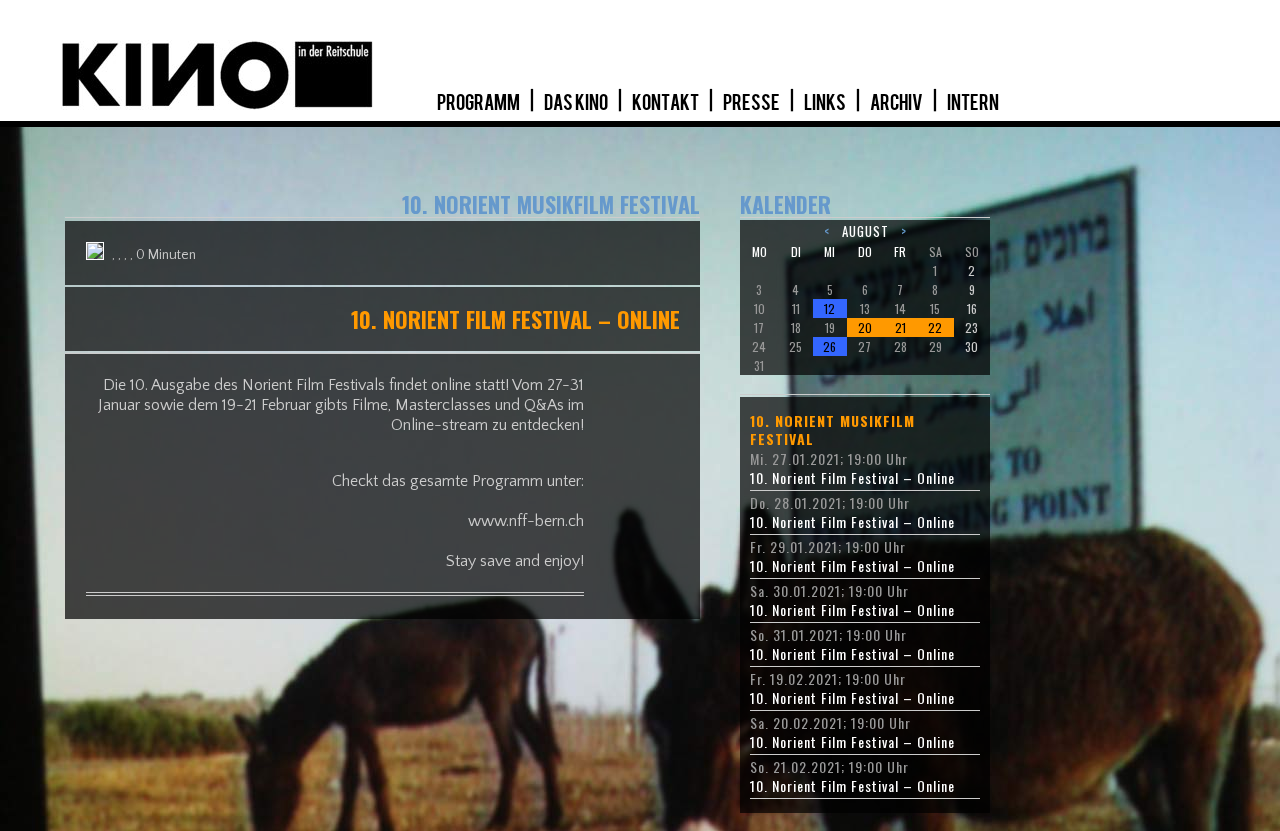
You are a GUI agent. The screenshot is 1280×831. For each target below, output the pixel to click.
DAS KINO (577, 103)
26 (829, 346)
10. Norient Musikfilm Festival (832, 430)
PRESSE (752, 103)
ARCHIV (897, 103)
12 (829, 308)
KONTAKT (666, 103)
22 (935, 327)
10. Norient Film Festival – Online (852, 478)
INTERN (973, 103)
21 (900, 327)
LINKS (826, 103)
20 (865, 327)
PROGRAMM (479, 103)
